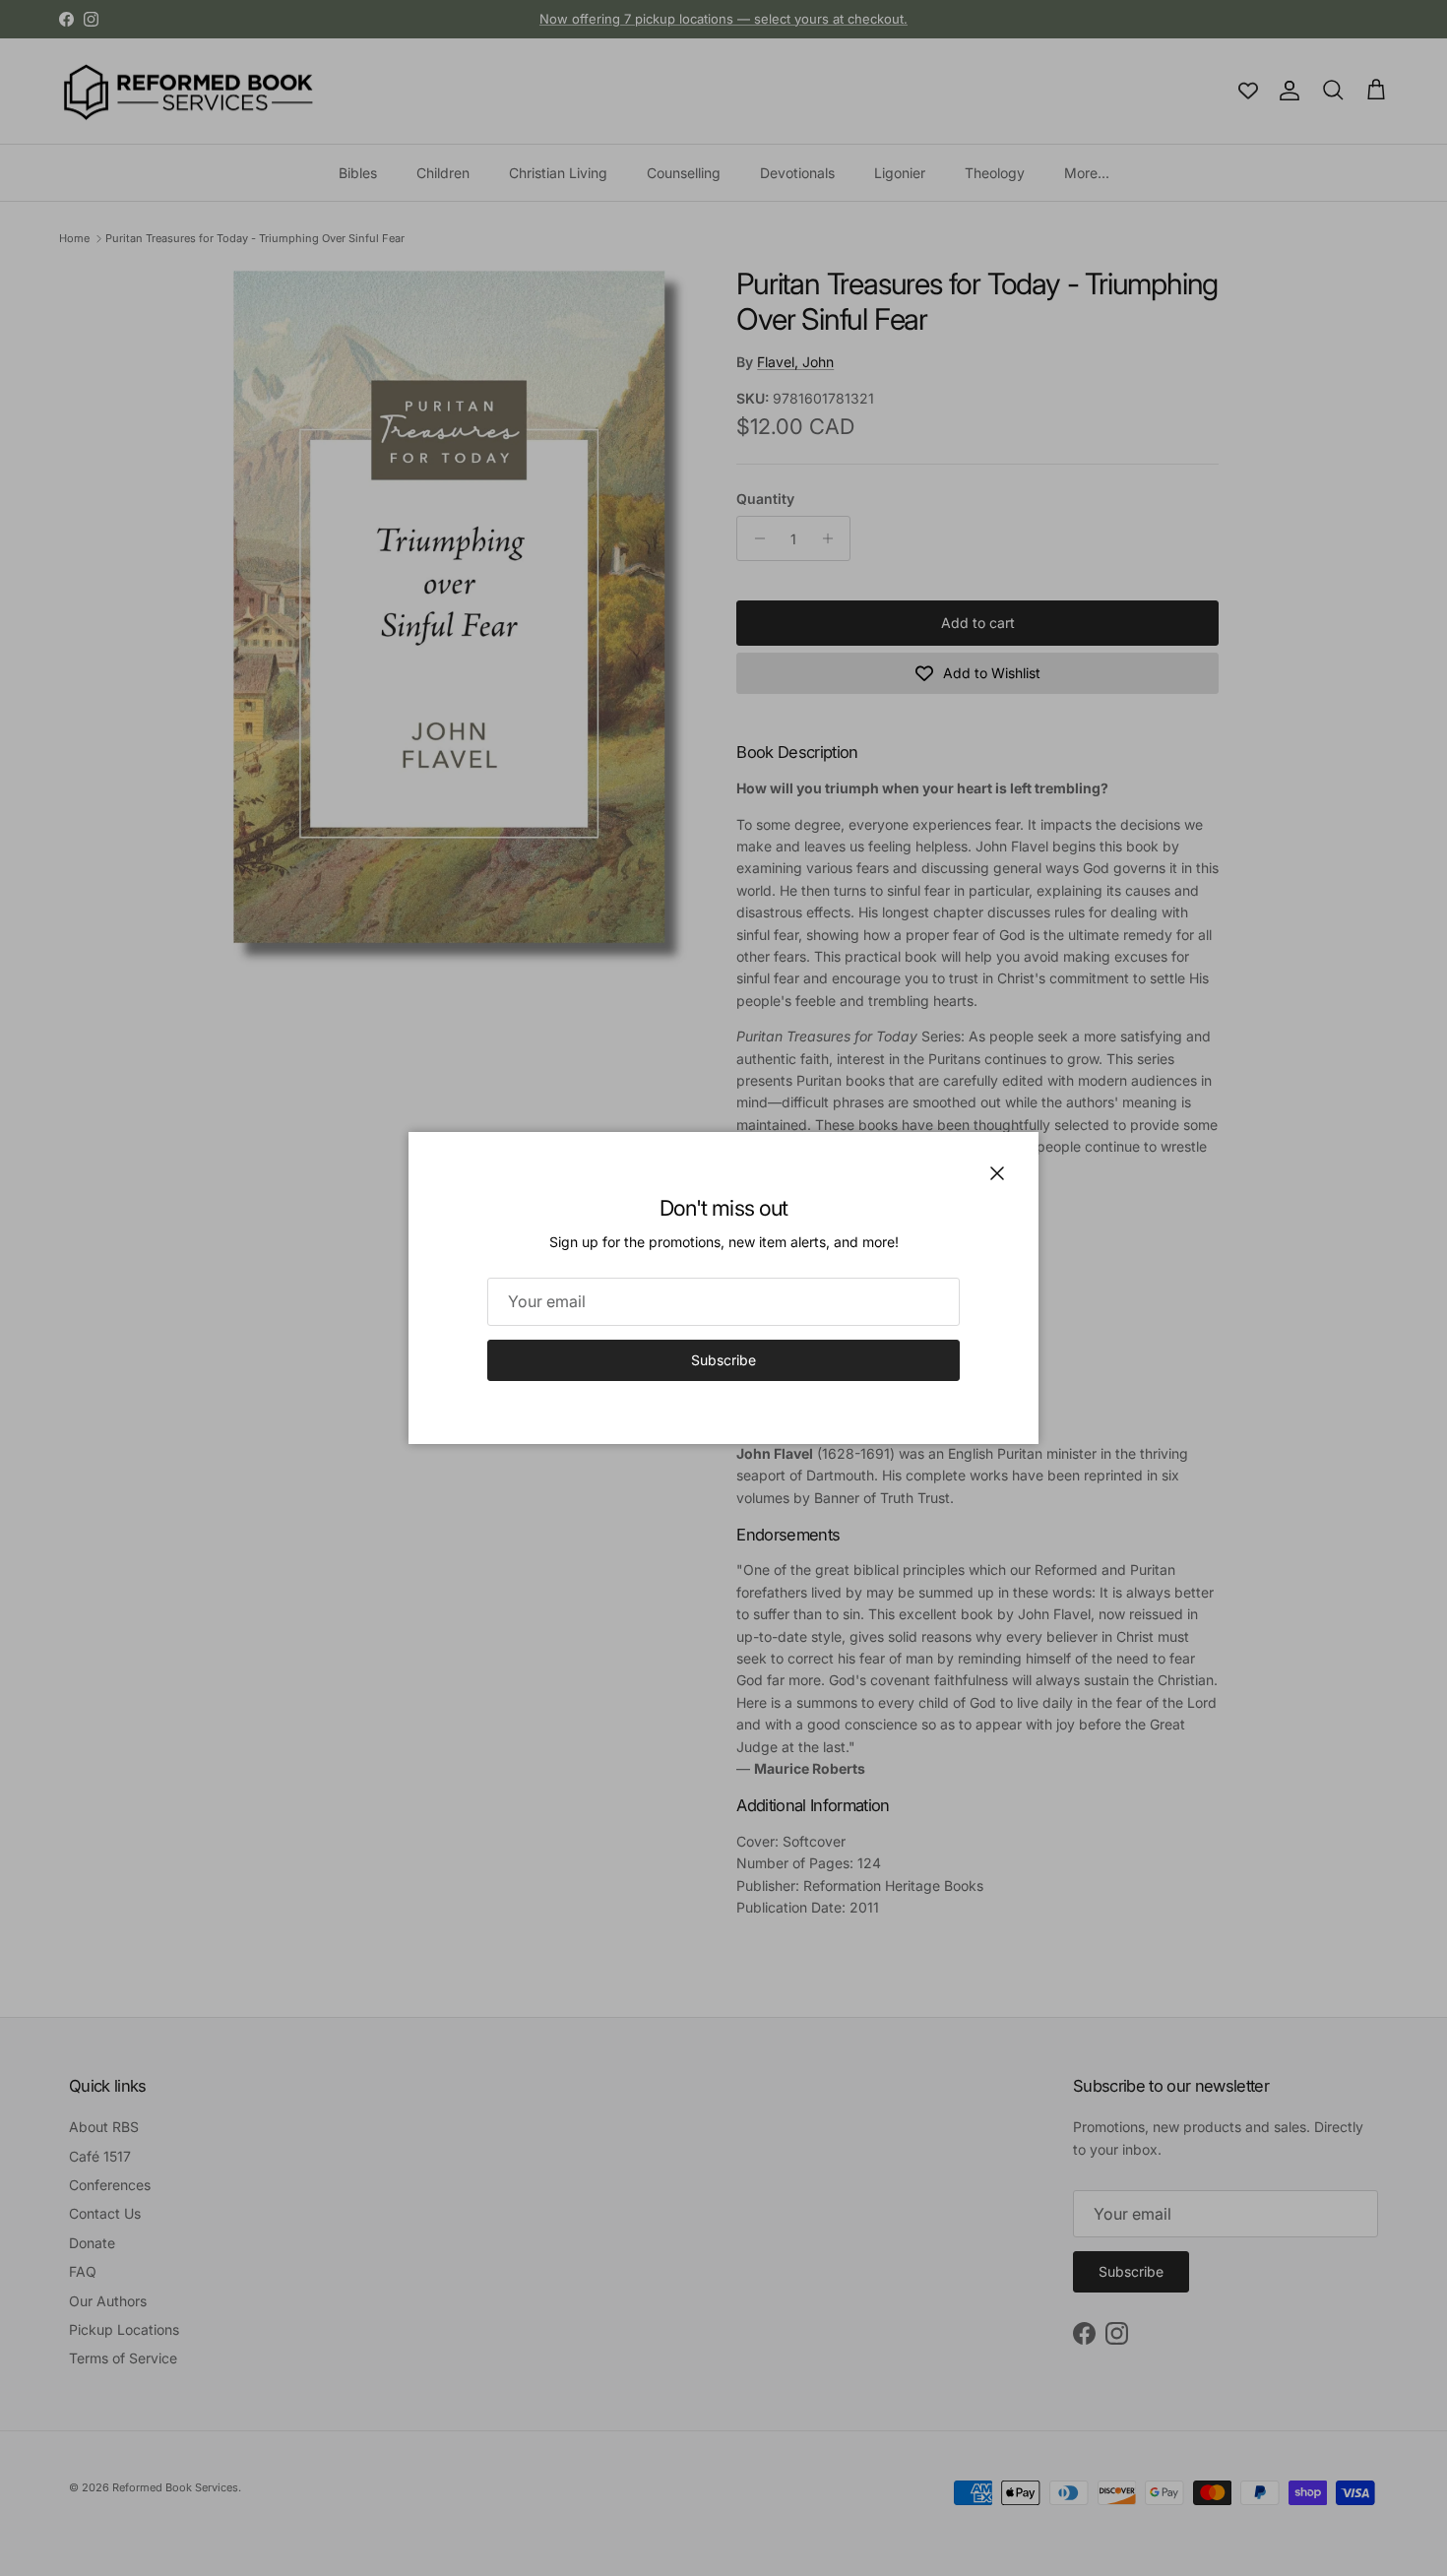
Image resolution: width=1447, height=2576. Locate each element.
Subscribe (723, 1360)
